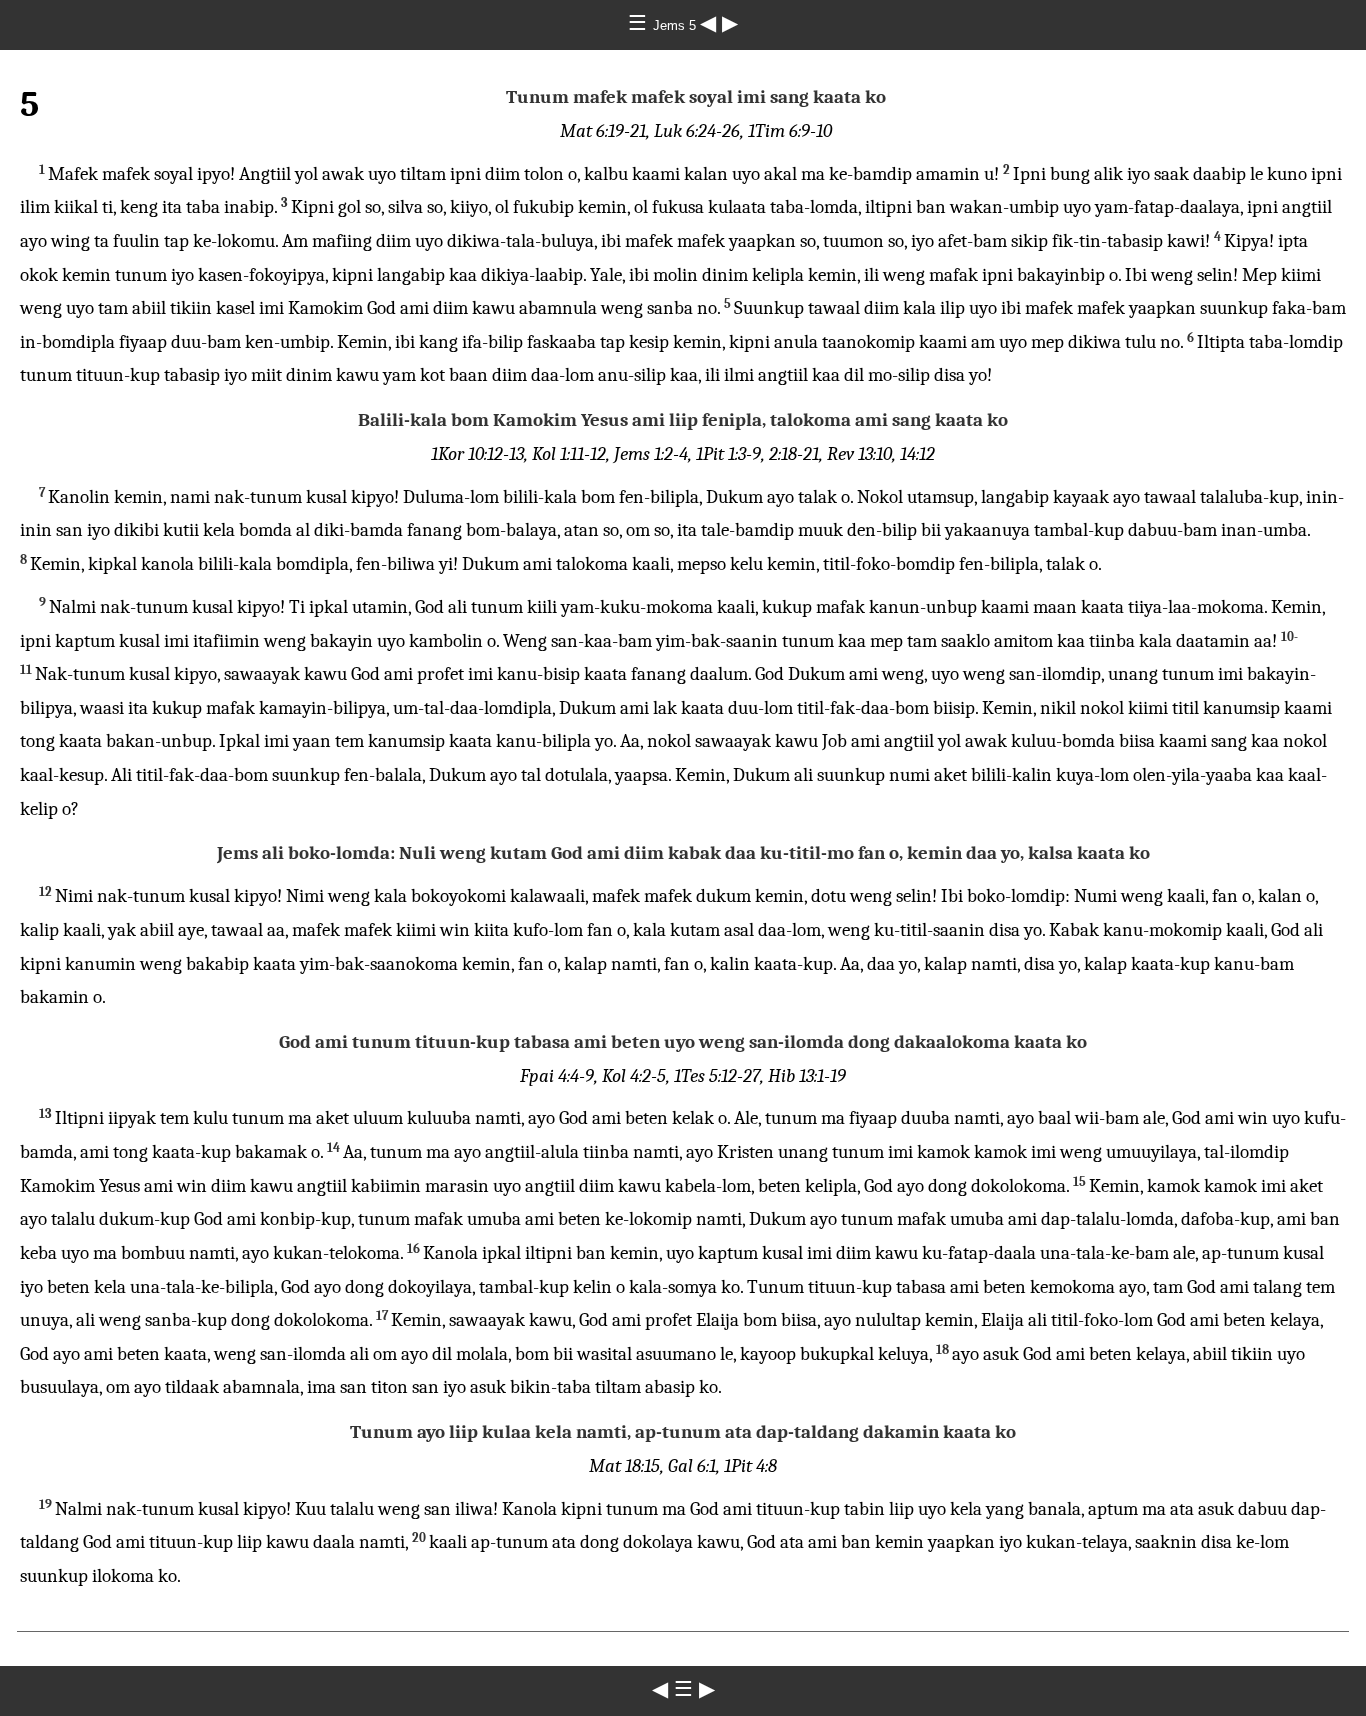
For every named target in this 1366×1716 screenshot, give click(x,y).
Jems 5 (676, 25)
